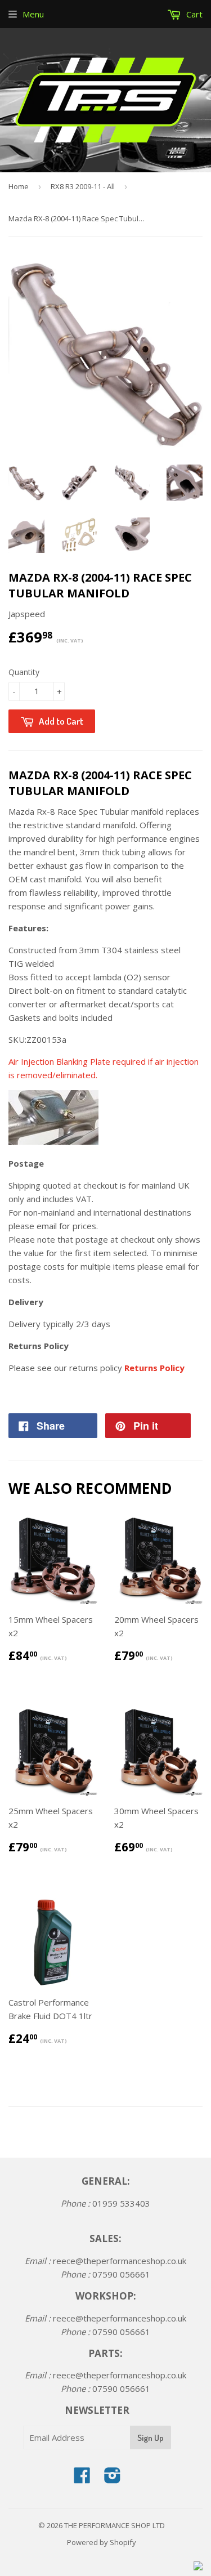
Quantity (24, 672)
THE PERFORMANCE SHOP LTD (115, 2525)
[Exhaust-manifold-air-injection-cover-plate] (53, 1141)
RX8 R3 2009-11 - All (83, 186)
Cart (193, 14)
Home (19, 186)
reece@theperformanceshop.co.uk (120, 2261)
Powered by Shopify (102, 2542)
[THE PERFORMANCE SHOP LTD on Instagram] (113, 2479)
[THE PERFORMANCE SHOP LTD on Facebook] (82, 2479)
